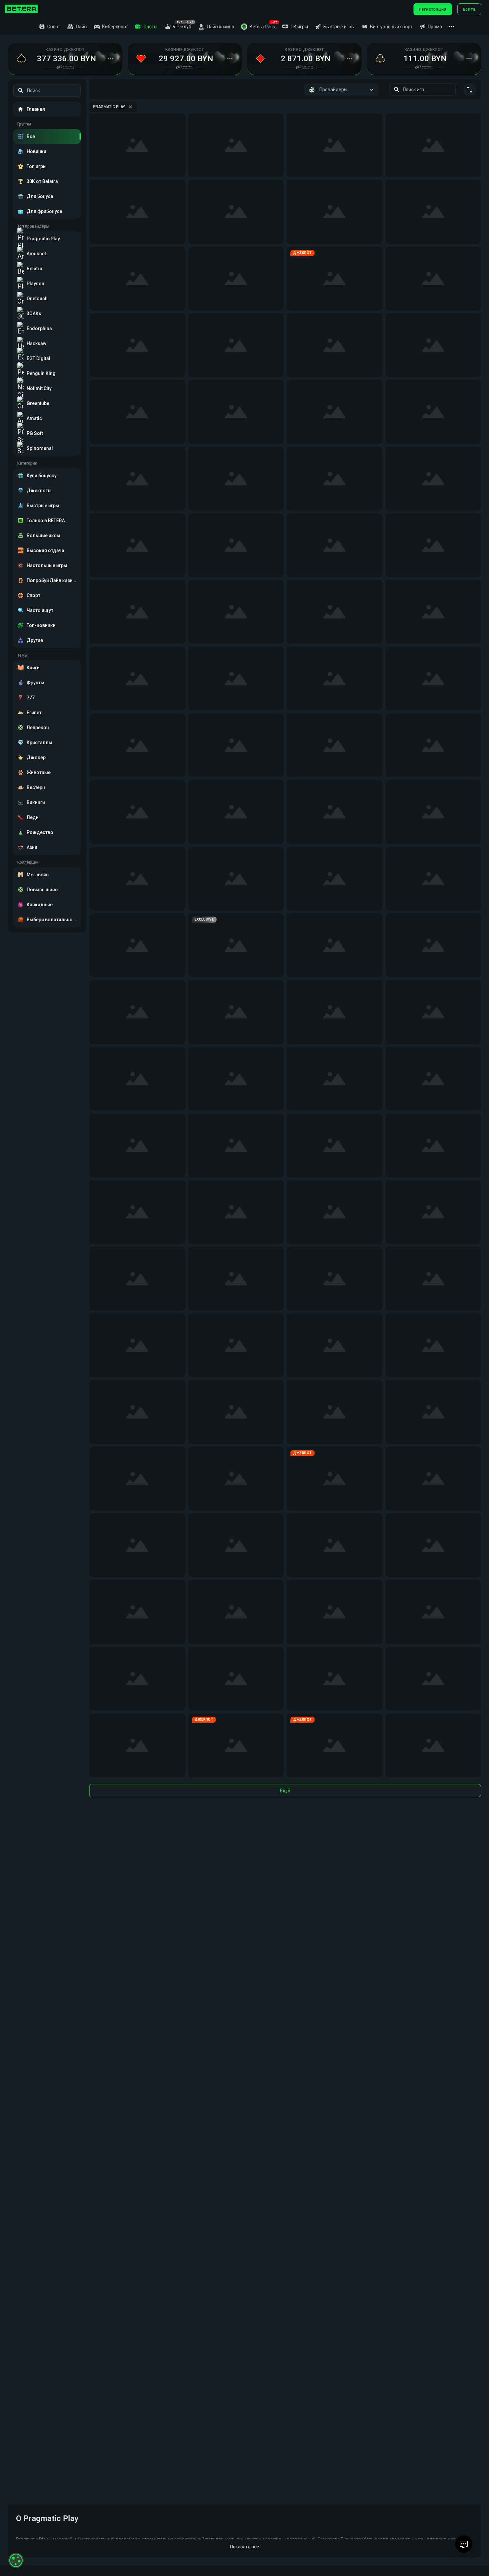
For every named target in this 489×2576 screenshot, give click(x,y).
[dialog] (16, 2560)
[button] (258, 27)
